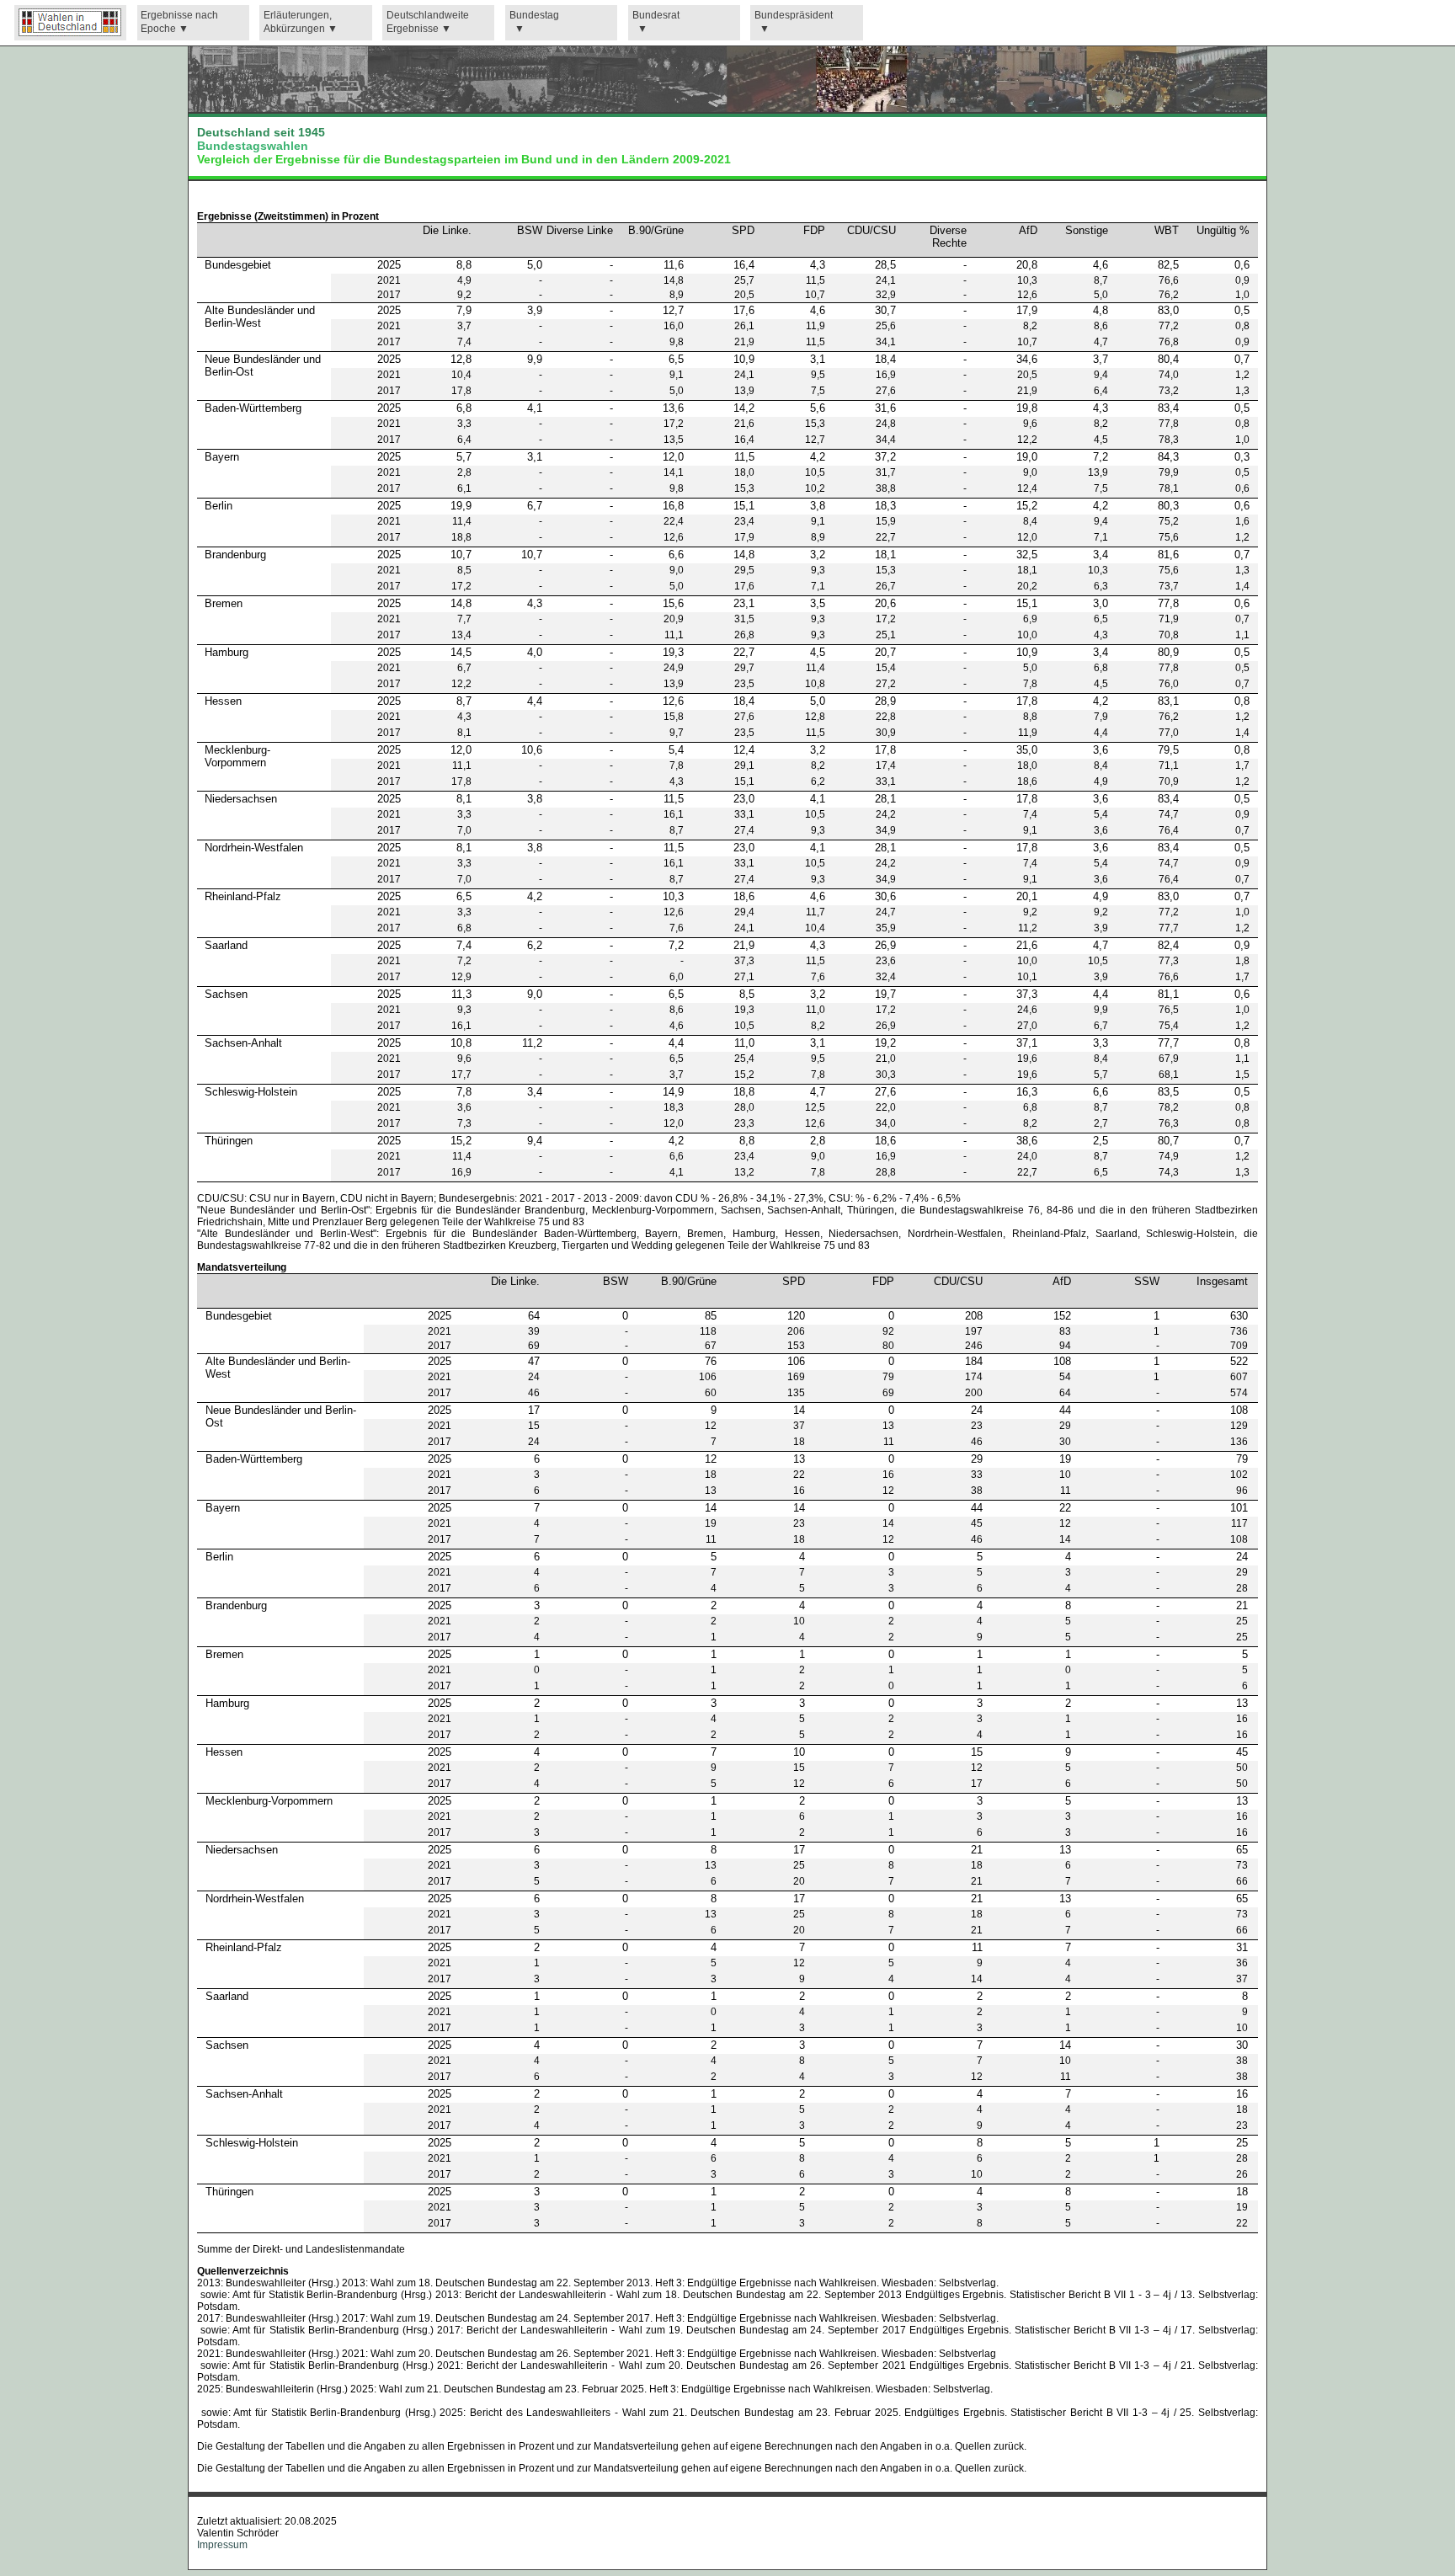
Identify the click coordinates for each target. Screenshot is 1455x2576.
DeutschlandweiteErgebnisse (428, 22)
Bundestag (534, 15)
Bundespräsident (794, 15)
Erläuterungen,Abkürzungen (298, 22)
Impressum (222, 2545)
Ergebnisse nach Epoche (179, 22)
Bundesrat (656, 15)
